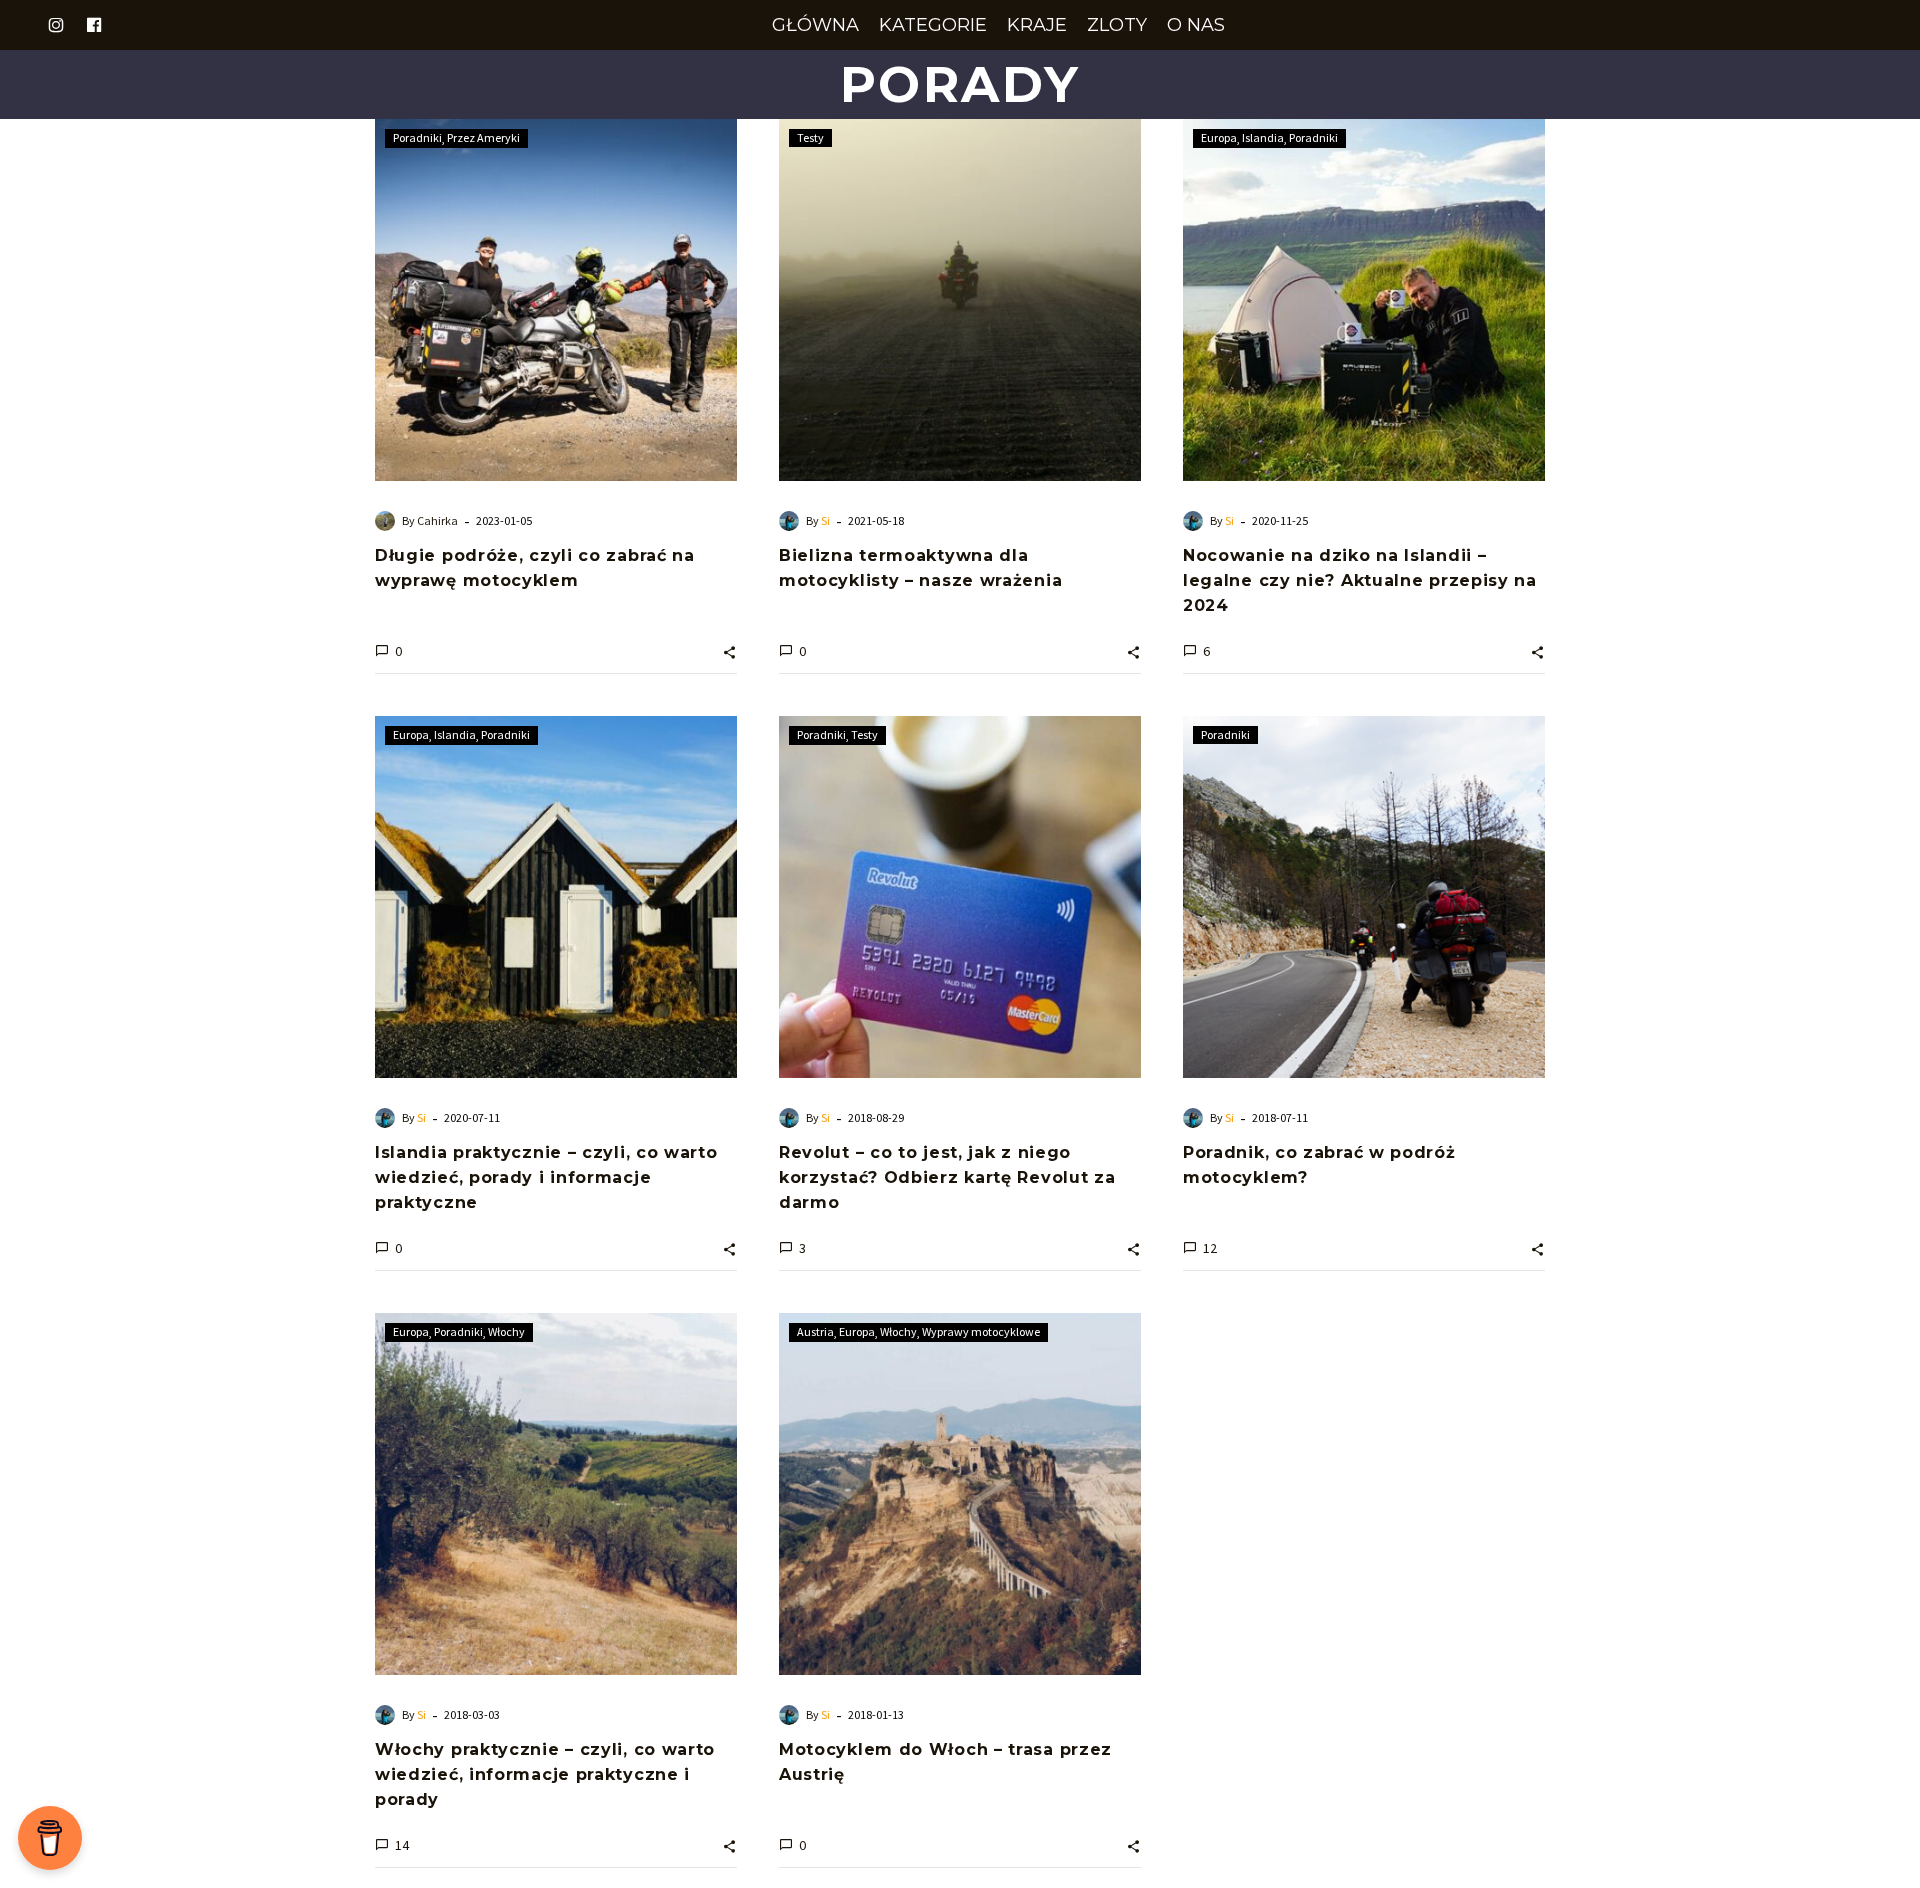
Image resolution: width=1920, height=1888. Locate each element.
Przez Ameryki (483, 137)
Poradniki (417, 137)
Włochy (506, 1331)
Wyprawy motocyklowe (981, 1331)
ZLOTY (1117, 25)
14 (402, 1845)
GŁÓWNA (815, 25)
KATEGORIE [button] (933, 25)
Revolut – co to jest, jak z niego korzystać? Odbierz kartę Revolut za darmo (947, 1177)
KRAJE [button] (1037, 25)
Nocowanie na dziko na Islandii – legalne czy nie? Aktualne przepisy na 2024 (1360, 580)
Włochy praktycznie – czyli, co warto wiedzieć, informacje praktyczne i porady (545, 1774)
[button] (729, 650)
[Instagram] (56, 25)
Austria (815, 1331)
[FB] (94, 25)
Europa (1219, 137)
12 (1210, 1248)
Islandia (1263, 137)
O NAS (1196, 25)
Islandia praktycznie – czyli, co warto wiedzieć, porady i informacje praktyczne (546, 1177)
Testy (810, 137)
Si (825, 520)
